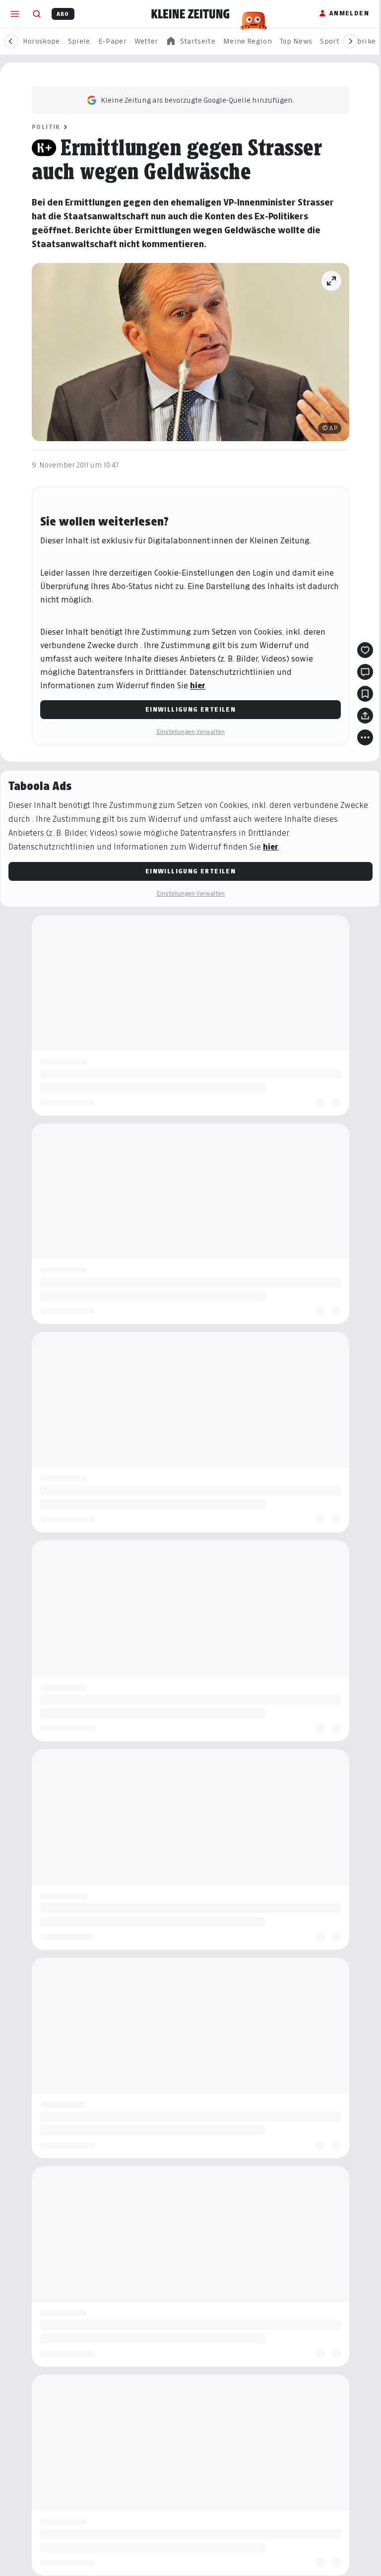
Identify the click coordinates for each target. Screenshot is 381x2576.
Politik (46, 127)
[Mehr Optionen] (365, 737)
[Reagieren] (365, 650)
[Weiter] (350, 41)
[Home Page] (190, 14)
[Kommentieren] (365, 672)
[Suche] (37, 14)
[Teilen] (365, 716)
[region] (190, 41)
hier (198, 686)
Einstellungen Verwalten (190, 732)
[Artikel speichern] (365, 694)
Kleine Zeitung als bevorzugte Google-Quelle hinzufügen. (197, 100)
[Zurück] (11, 41)
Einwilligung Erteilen (190, 709)
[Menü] (15, 14)
